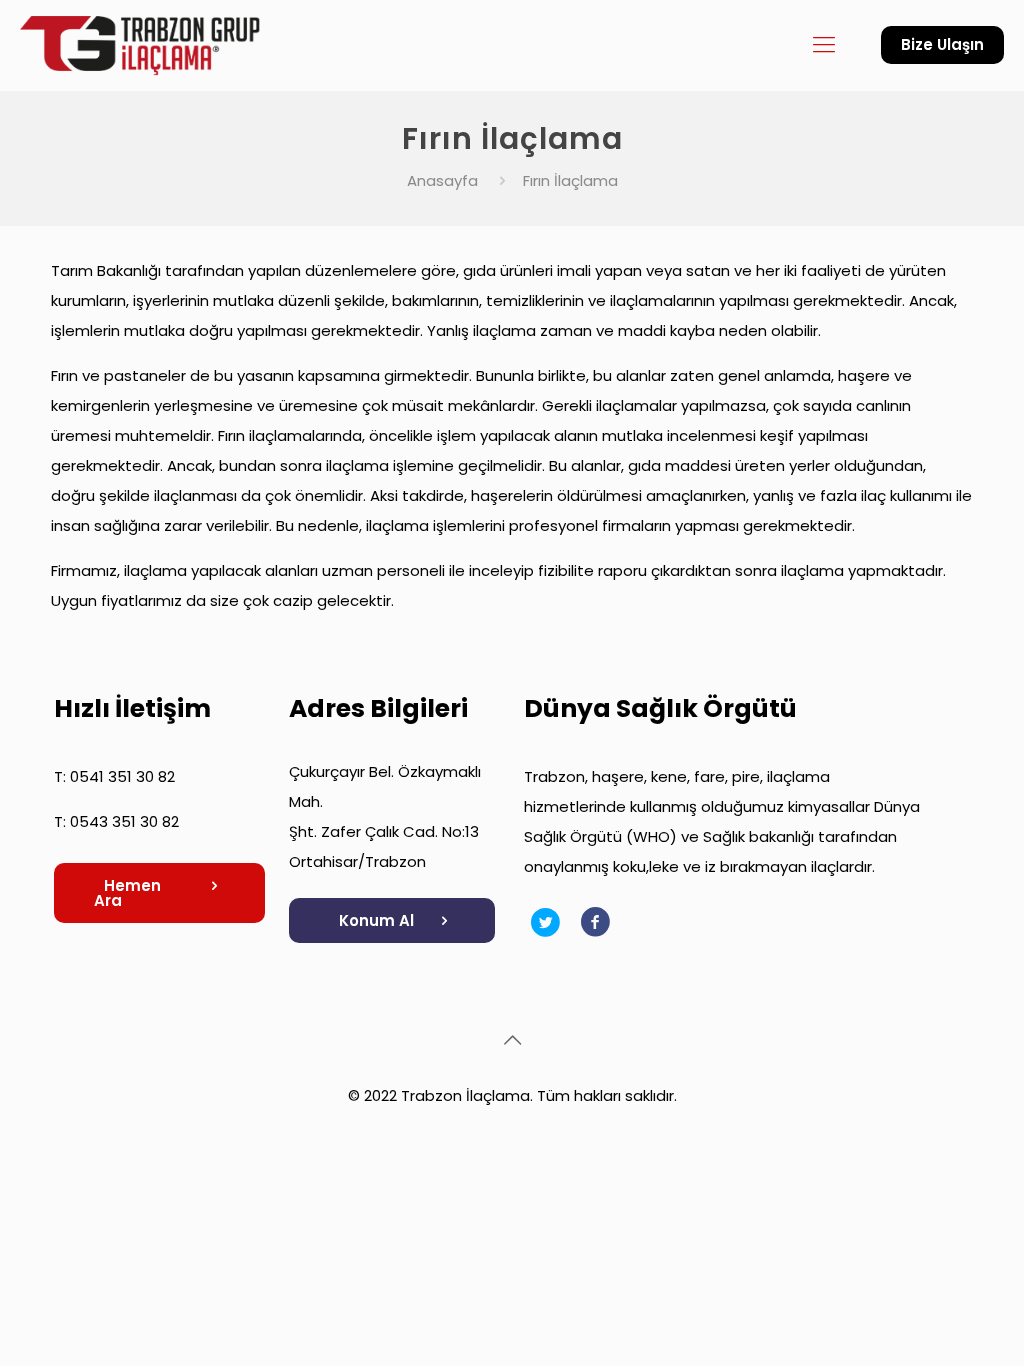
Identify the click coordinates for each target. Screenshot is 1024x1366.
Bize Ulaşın (942, 44)
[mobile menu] (824, 45)
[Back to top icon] (512, 1040)
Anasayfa (442, 180)
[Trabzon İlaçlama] (145, 45)
